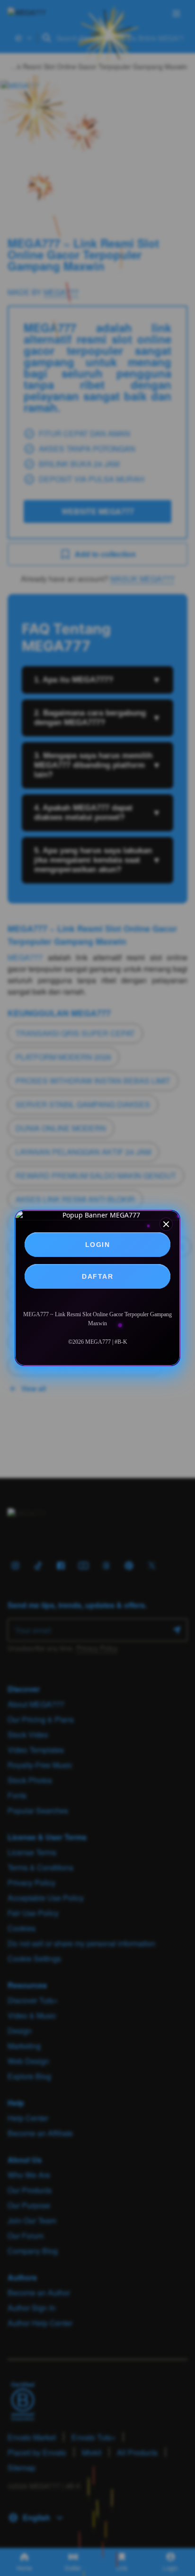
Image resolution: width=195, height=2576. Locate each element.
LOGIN (98, 1245)
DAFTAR (97, 1276)
